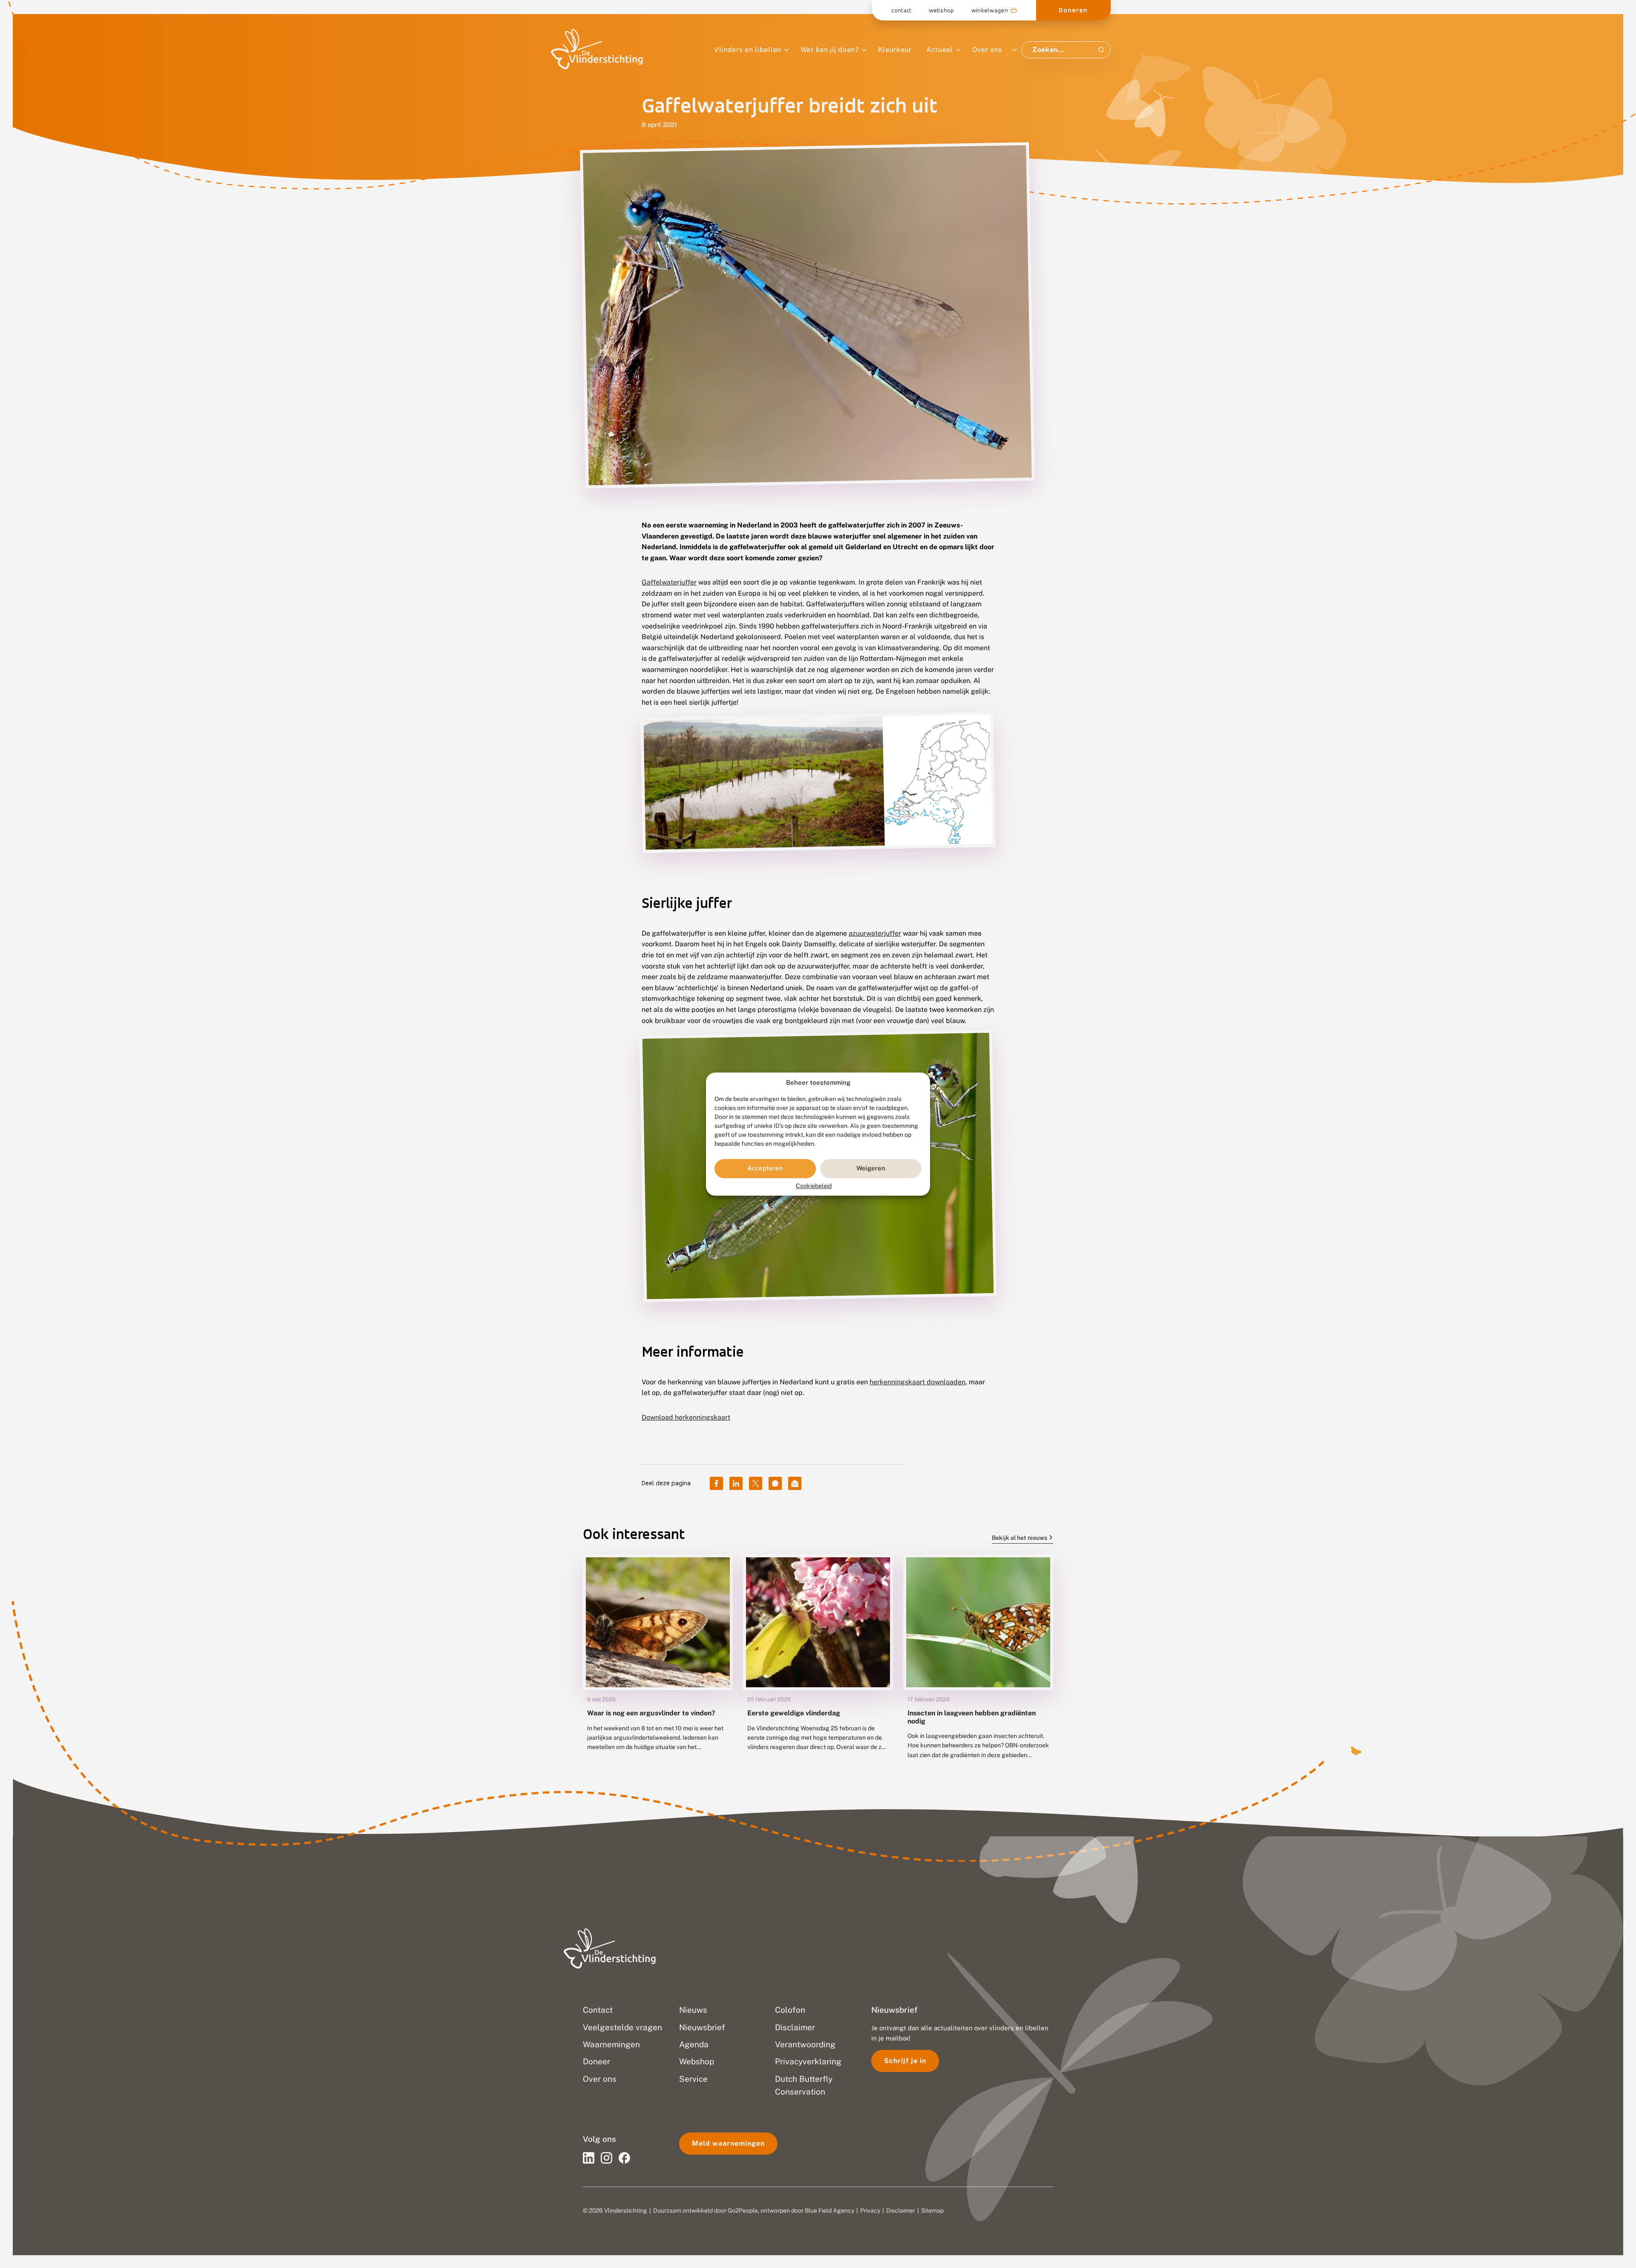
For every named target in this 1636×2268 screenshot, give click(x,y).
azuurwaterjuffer (875, 933)
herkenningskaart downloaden (917, 1382)
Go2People (743, 2210)
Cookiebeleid (814, 1186)
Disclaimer (901, 2210)
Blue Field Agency (830, 2210)
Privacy (870, 2210)
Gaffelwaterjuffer (669, 582)
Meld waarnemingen (728, 2143)
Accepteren (765, 1169)
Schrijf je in (905, 2061)
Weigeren (871, 1169)
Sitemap (932, 2210)
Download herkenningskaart (686, 1417)
